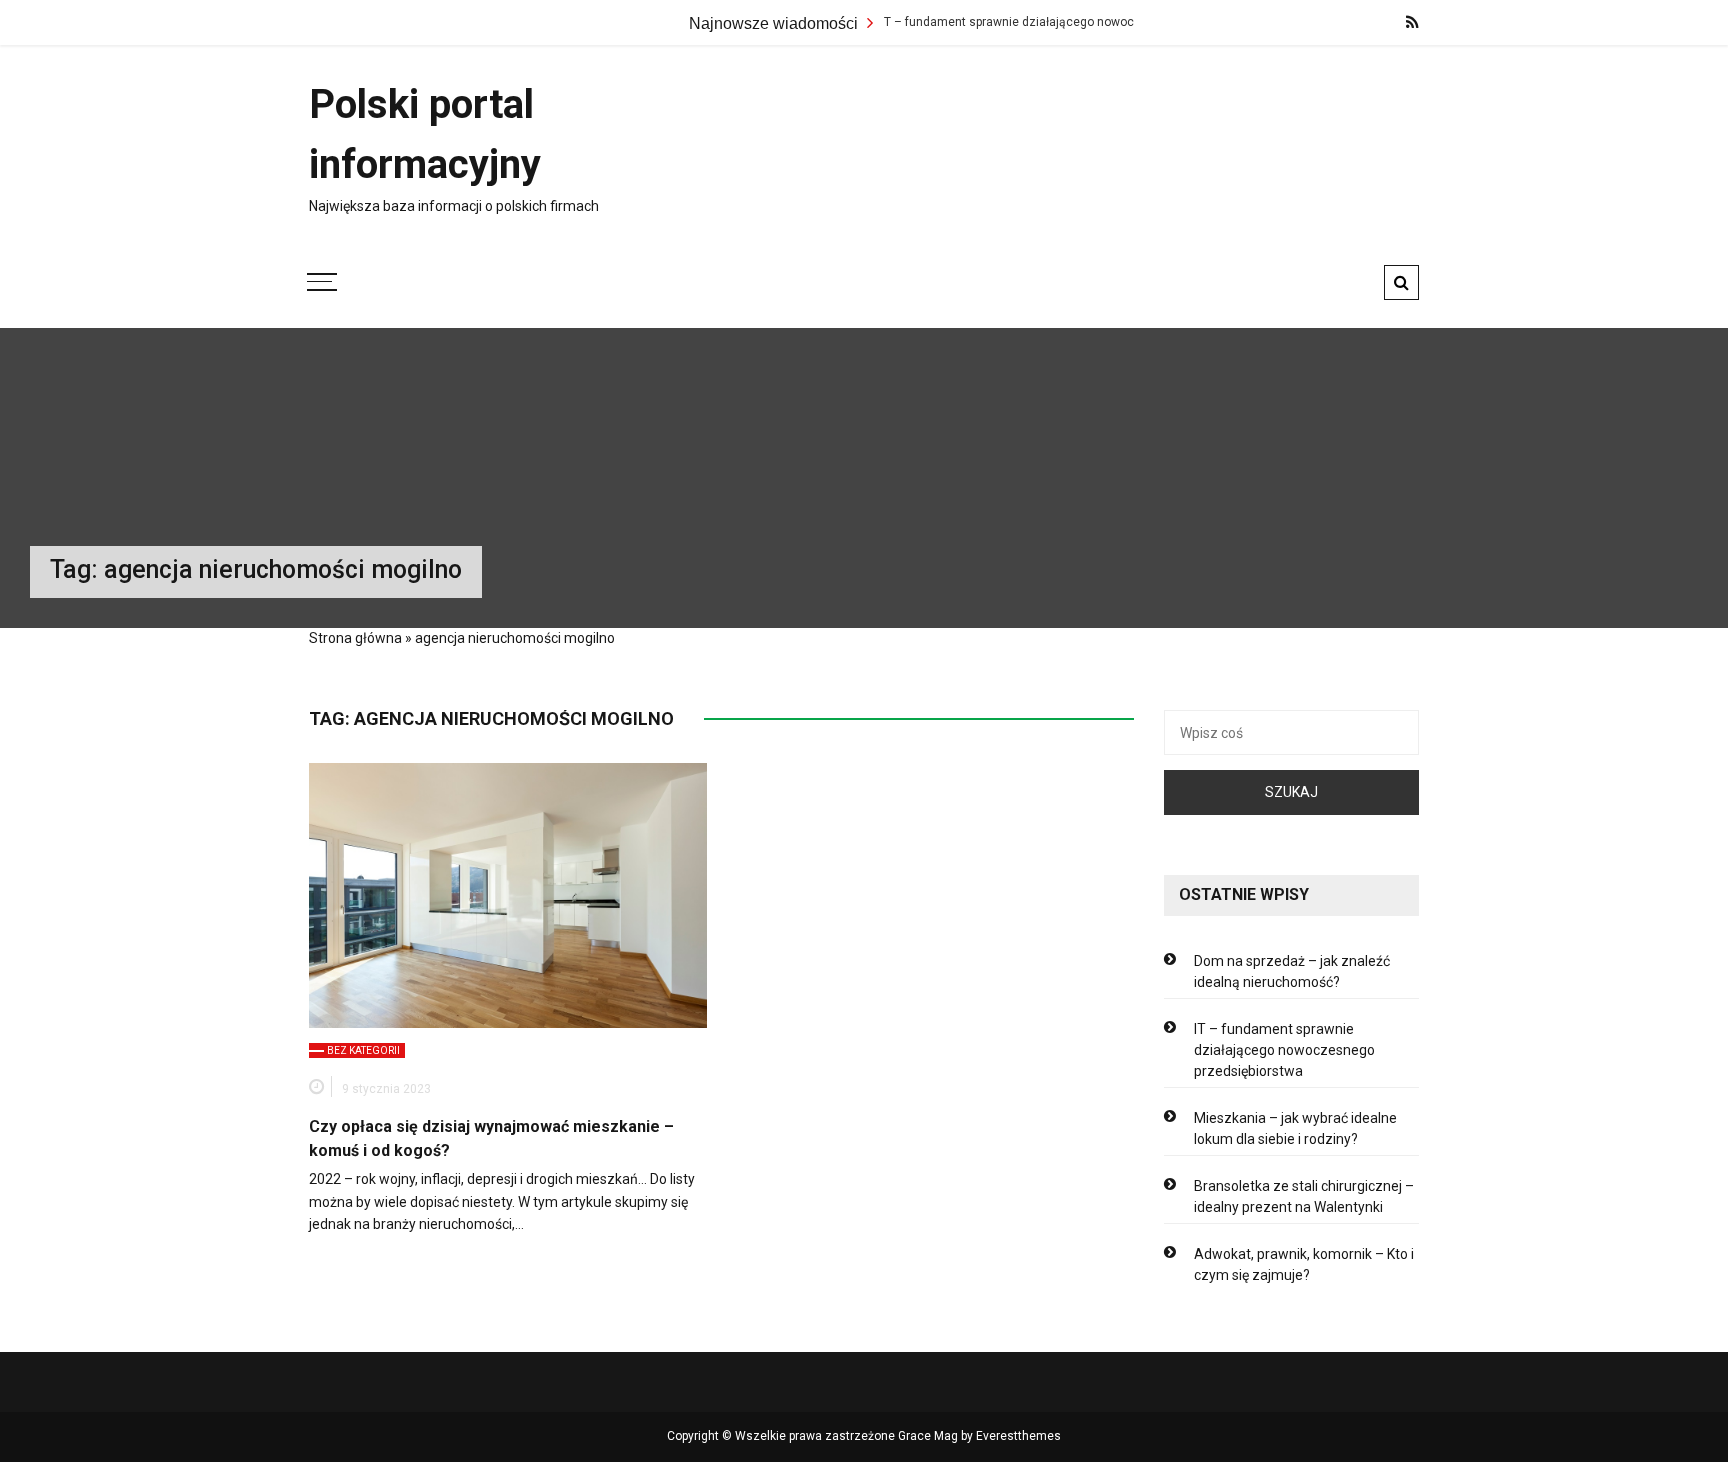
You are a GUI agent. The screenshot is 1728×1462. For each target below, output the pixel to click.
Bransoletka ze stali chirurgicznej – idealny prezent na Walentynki (1304, 1196)
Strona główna (355, 638)
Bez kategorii (363, 1050)
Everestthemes (1018, 1436)
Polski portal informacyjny (425, 134)
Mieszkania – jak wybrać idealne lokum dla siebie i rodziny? (1295, 1128)
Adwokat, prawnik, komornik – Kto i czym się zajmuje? (1304, 1264)
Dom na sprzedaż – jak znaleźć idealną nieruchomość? (1292, 971)
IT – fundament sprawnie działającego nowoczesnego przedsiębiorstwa (1049, 22)
